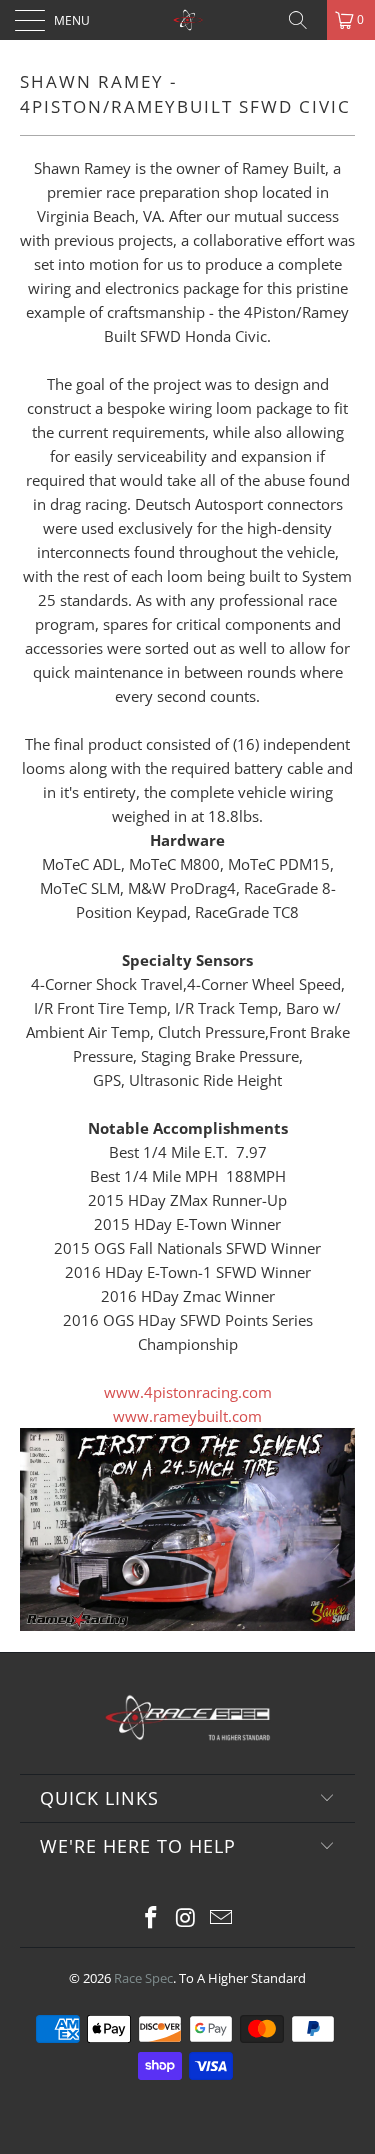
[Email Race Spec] (221, 1918)
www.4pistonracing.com (188, 1392)
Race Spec (143, 1978)
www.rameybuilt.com (187, 1416)
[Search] (305, 20)
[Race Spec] (188, 20)
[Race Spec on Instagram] (187, 1918)
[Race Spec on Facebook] (152, 1918)
